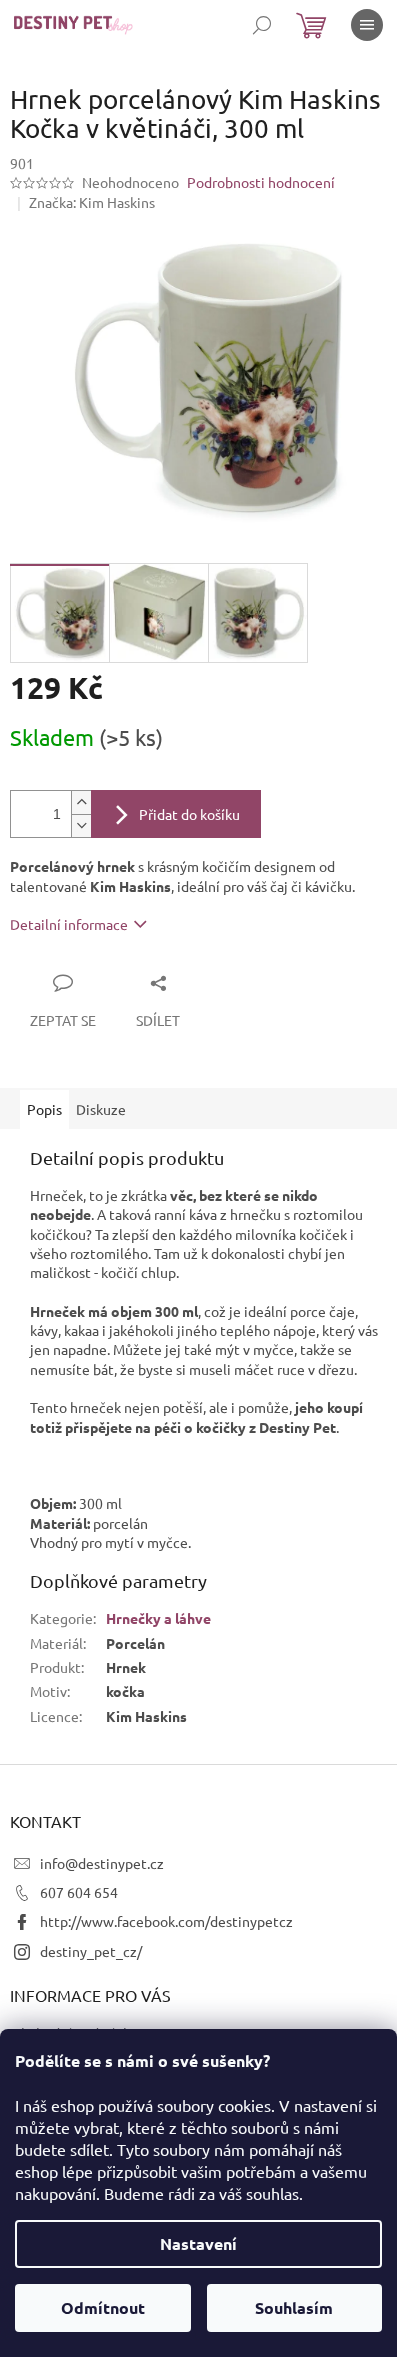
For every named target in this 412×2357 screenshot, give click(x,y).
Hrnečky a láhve (158, 1618)
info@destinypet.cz (102, 1863)
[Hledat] (262, 25)
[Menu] (367, 25)
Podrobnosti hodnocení (261, 182)
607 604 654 (79, 1892)
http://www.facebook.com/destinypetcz (166, 1921)
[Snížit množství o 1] (81, 825)
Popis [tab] (44, 1109)
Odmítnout (103, 2307)
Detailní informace (69, 924)
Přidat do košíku (189, 814)
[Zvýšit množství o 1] (81, 802)
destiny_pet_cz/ (91, 1951)
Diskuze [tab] (101, 1109)
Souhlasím (294, 2307)
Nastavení (198, 2243)
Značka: (92, 202)
